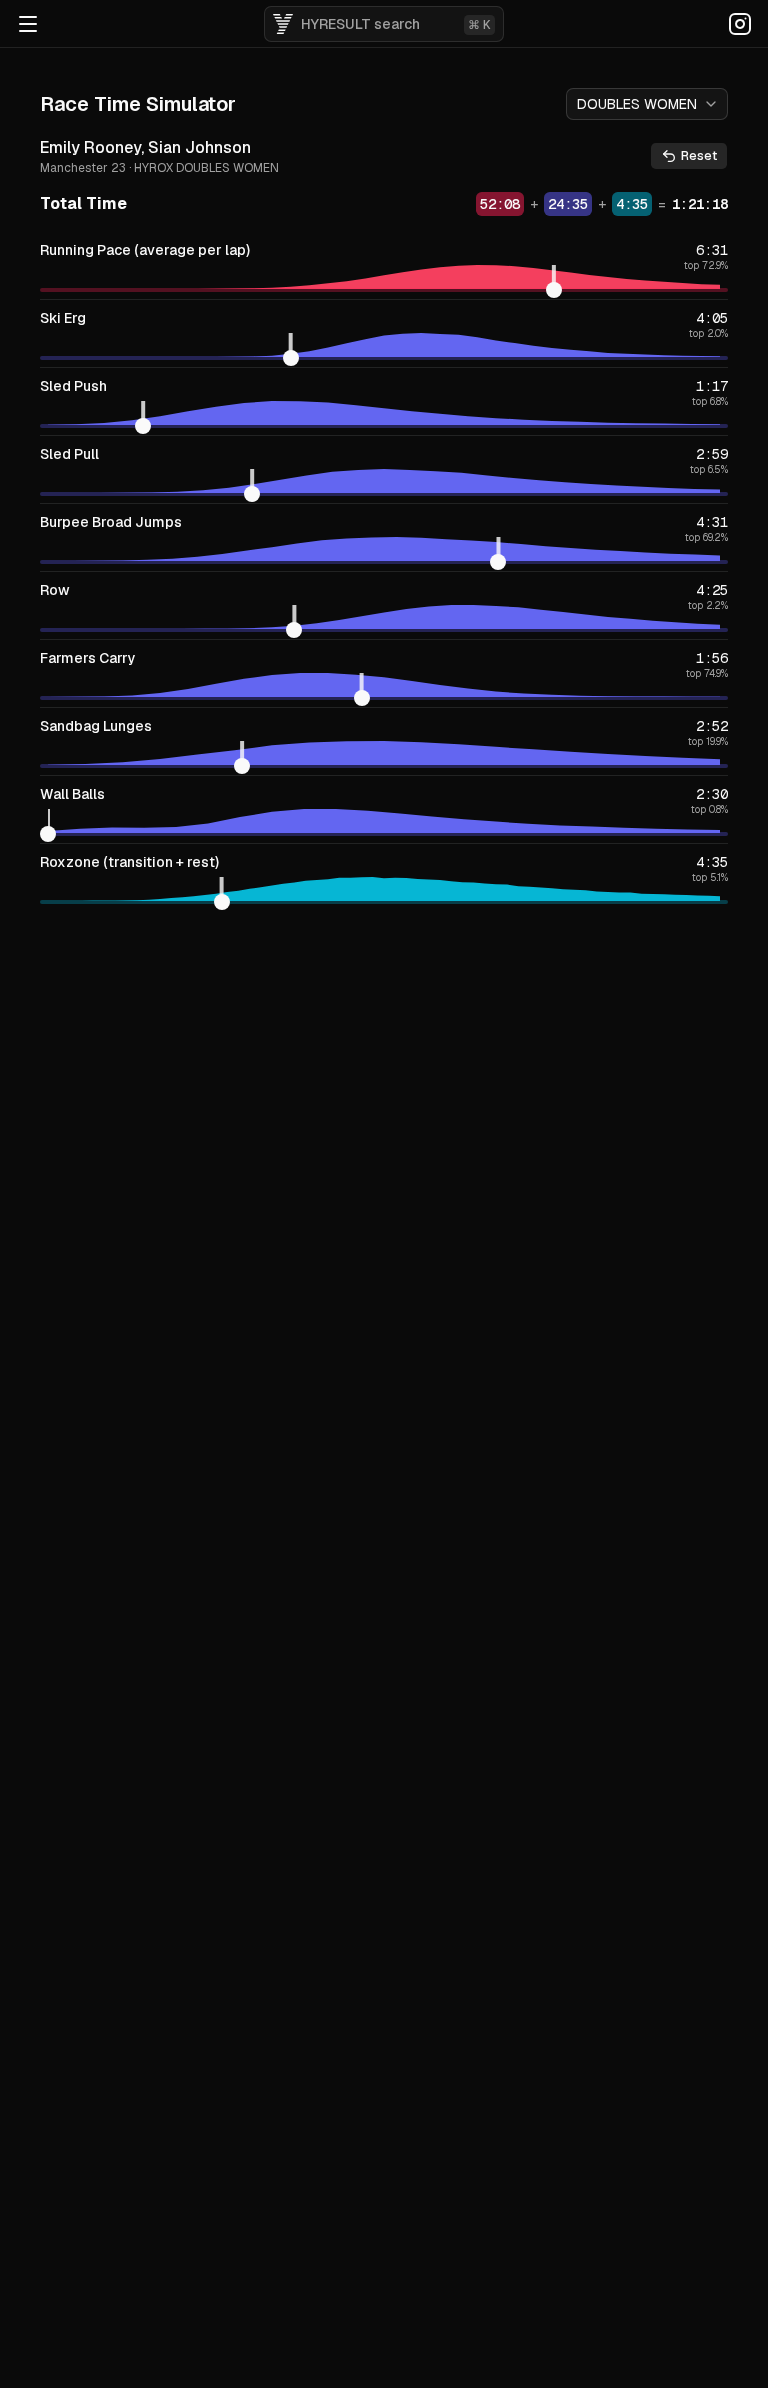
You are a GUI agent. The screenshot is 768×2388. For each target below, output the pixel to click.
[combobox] (647, 104)
